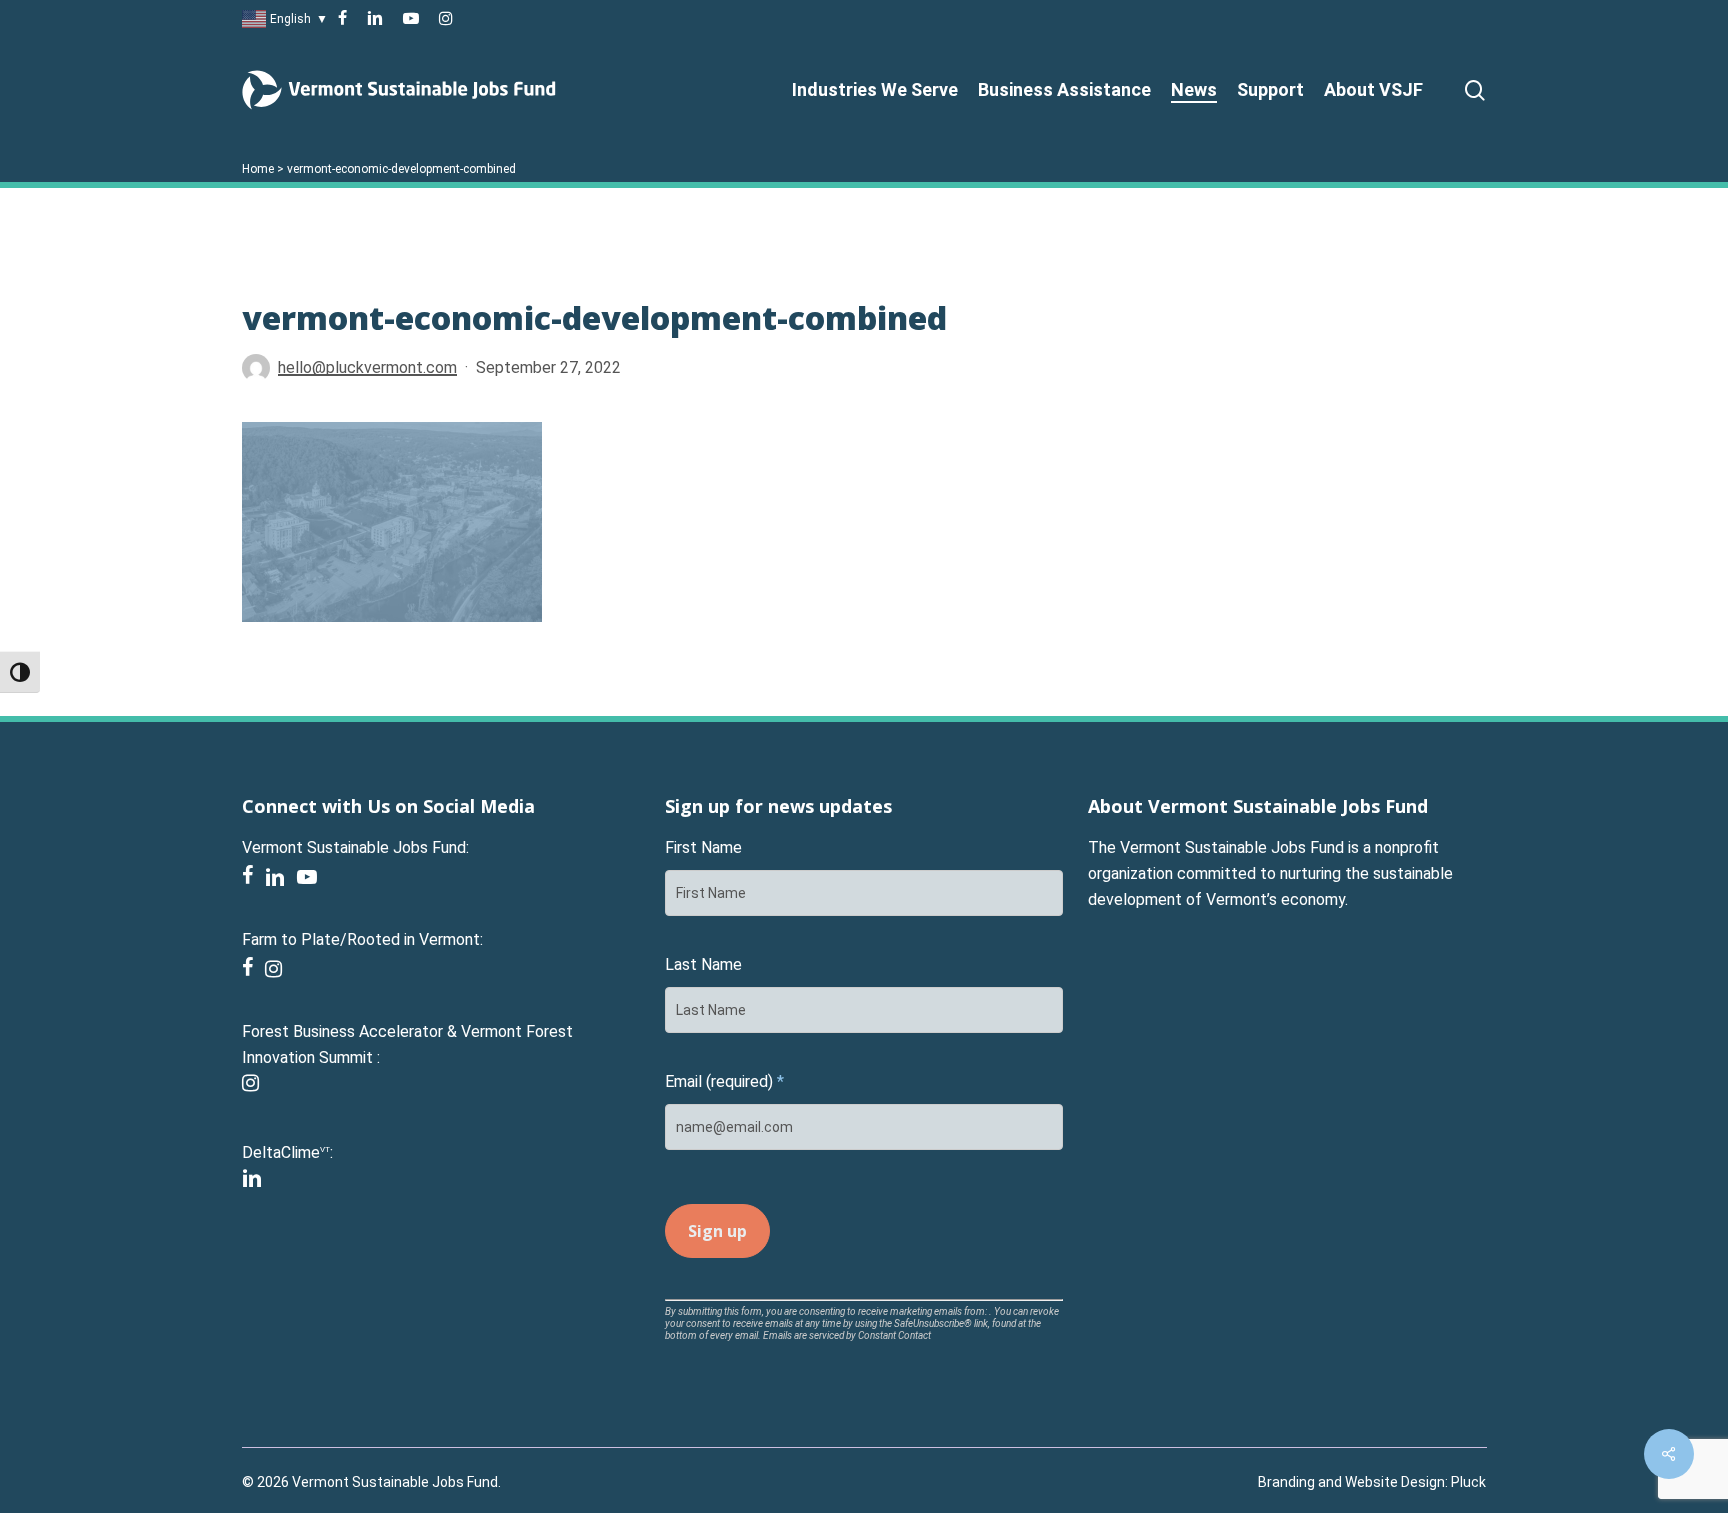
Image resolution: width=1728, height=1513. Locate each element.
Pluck (1468, 1482)
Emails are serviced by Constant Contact (847, 1335)
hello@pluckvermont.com (367, 367)
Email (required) (724, 1081)
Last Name (703, 964)
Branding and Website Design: (1353, 1482)
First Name (703, 847)
